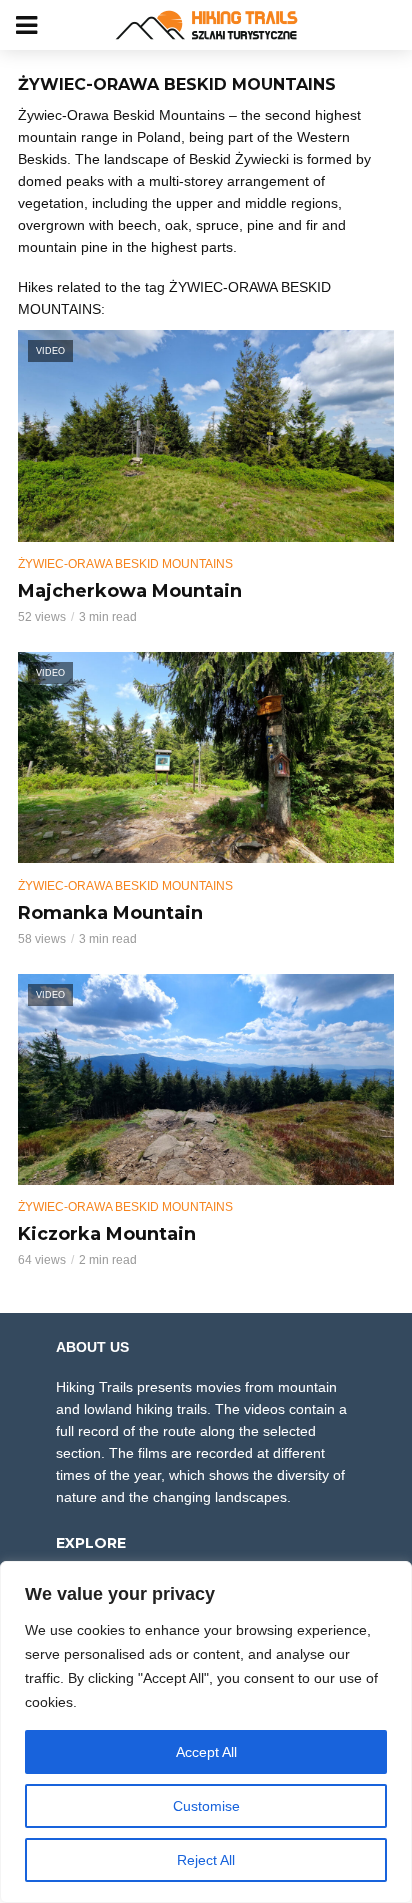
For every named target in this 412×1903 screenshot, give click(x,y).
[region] (206, 1732)
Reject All (206, 1860)
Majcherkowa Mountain (130, 591)
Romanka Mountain (110, 913)
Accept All (206, 1752)
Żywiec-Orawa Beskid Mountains (125, 564)
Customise (206, 1806)
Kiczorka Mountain (107, 1234)
